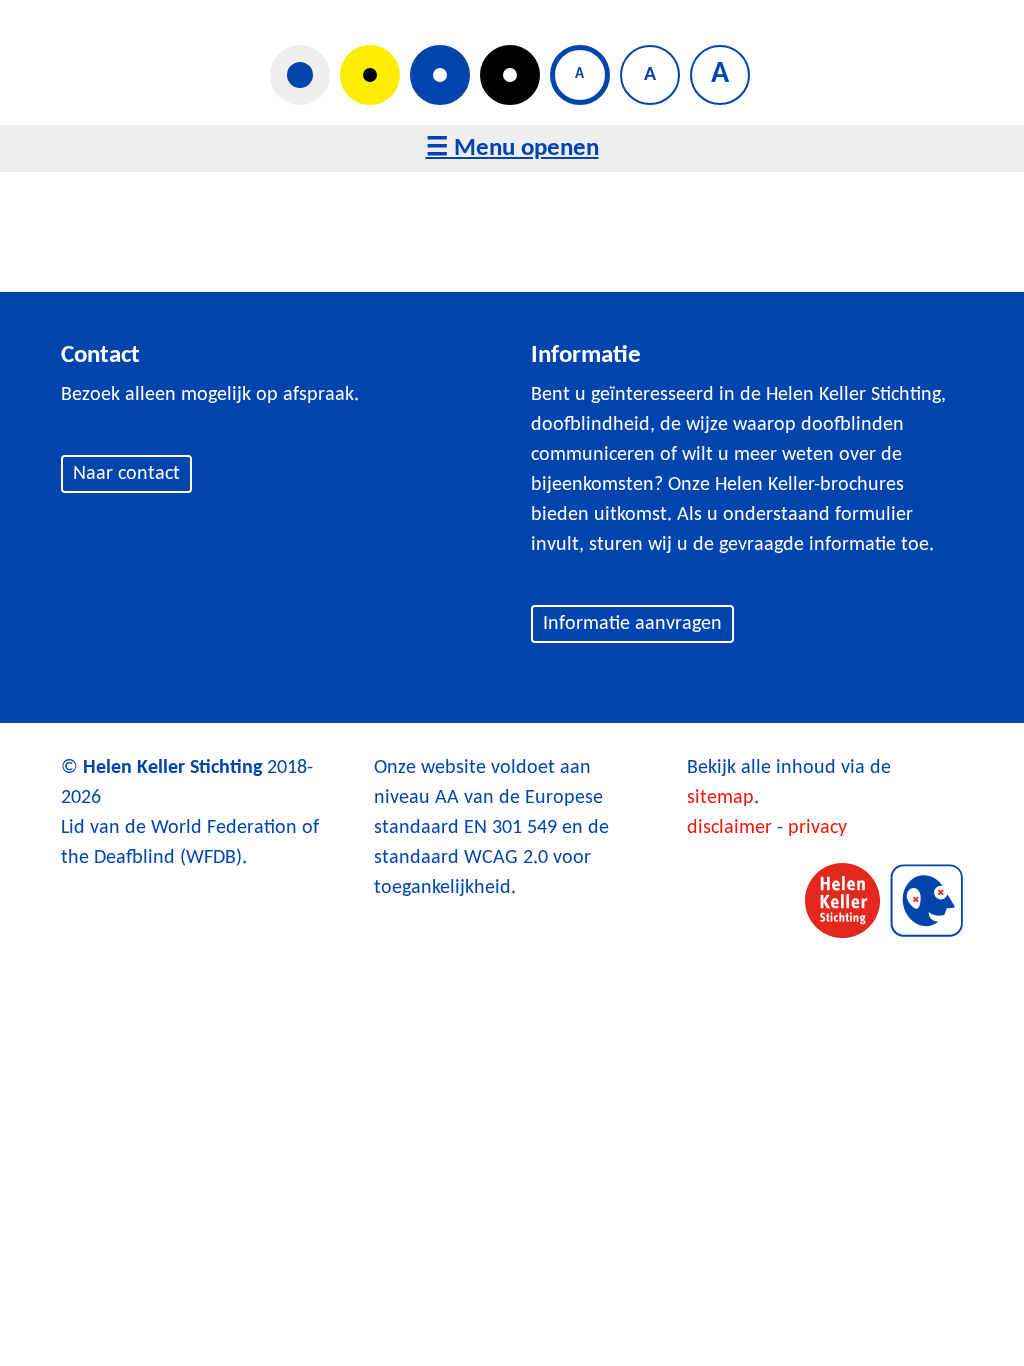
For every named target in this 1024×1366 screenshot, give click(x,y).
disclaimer (729, 828)
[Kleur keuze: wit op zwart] (510, 75)
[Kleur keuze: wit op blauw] (440, 75)
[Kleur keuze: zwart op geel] (370, 75)
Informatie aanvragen (632, 624)
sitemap (720, 798)
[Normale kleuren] (300, 75)
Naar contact (126, 474)
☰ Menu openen (512, 148)
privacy (817, 828)
